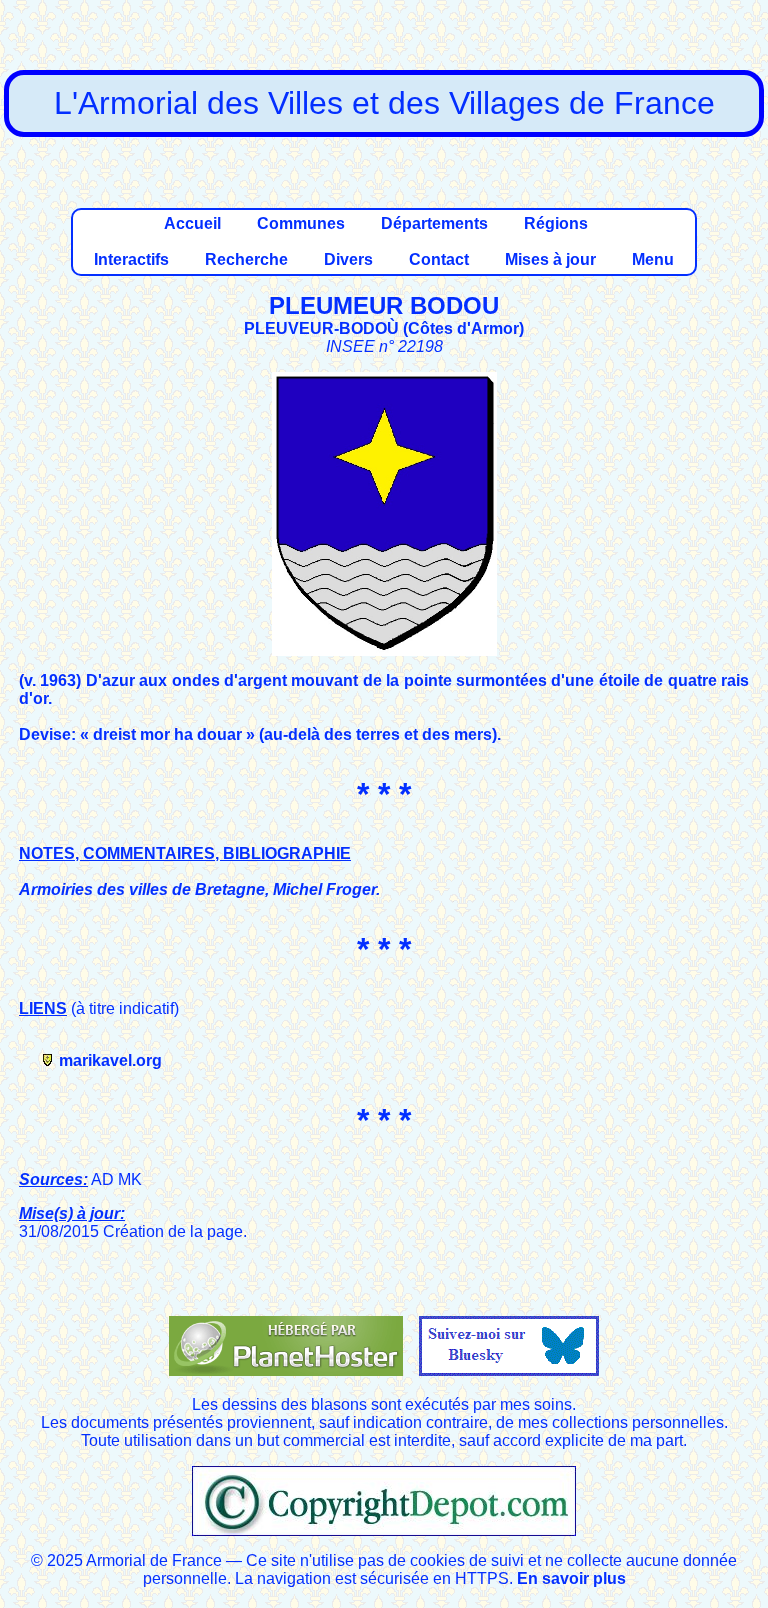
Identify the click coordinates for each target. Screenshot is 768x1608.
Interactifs (131, 259)
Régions (556, 223)
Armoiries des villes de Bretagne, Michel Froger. (199, 889)
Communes (301, 223)
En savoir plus (571, 1578)
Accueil (192, 223)
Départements (434, 223)
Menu (653, 259)
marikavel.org (110, 1060)
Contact (439, 259)
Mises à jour (550, 259)
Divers (348, 259)
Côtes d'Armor (463, 328)
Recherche (246, 259)
